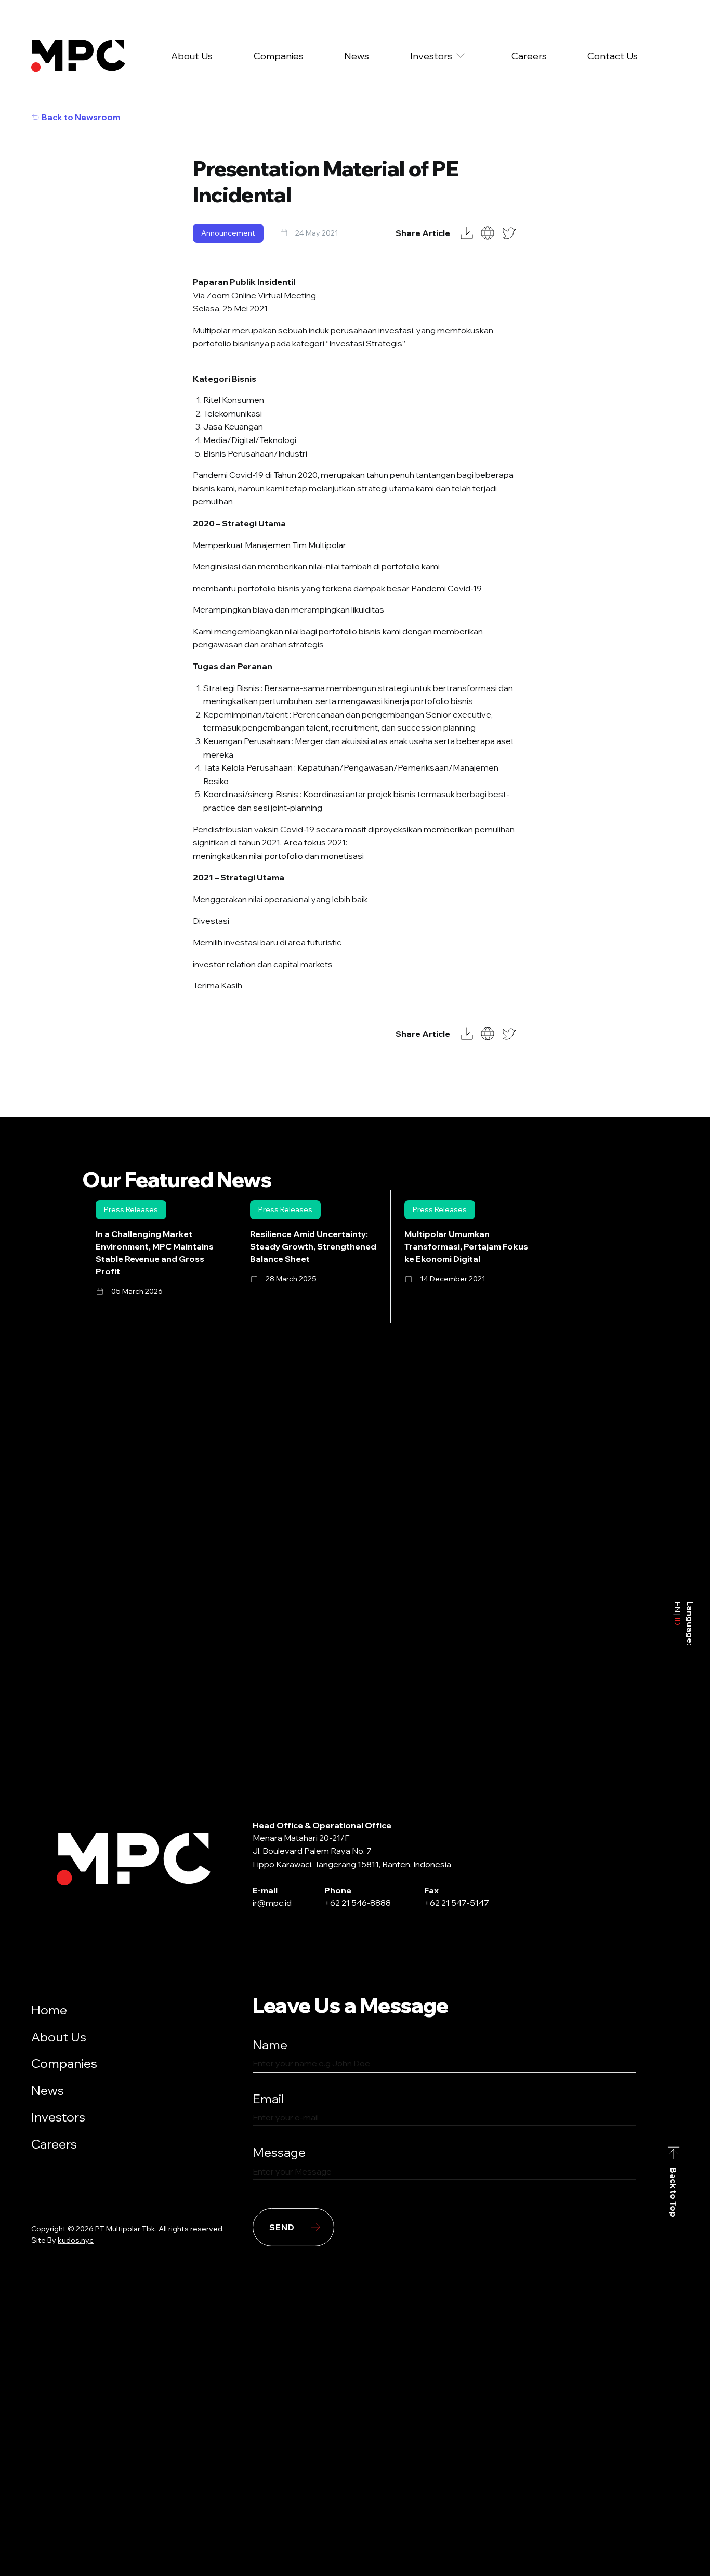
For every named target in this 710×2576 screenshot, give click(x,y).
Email (268, 2099)
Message (279, 2152)
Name (270, 2045)
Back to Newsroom (81, 117)
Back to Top (674, 2193)
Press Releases (131, 1209)
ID (678, 1621)
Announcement (228, 233)
